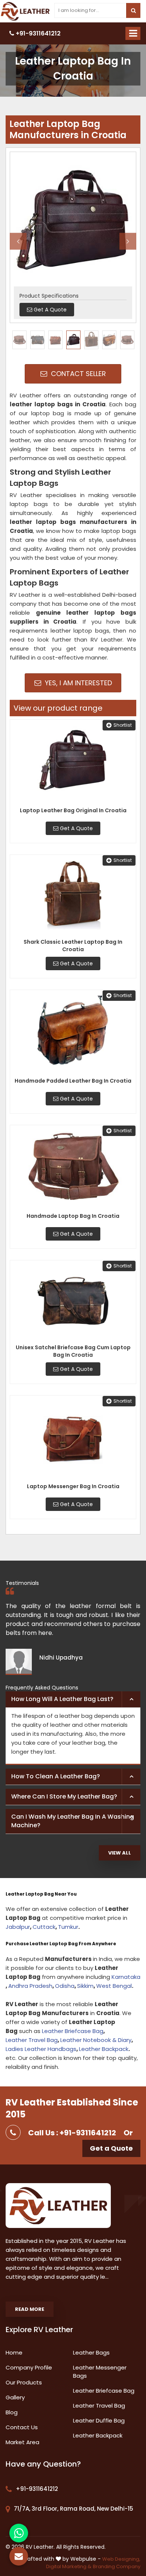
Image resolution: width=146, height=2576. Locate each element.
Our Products (24, 2382)
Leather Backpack (104, 2049)
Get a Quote (111, 2148)
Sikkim (85, 1986)
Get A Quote (76, 828)
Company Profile (29, 2367)
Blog (12, 2412)
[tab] (73, 1700)
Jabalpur (18, 1927)
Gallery (15, 2397)
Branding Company (117, 2566)
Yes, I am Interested (77, 683)
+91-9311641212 (37, 33)
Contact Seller (77, 374)
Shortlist (123, 725)
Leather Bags (91, 2352)
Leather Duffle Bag (99, 2420)
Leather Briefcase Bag (73, 2031)
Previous (18, 241)
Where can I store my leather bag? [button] (64, 1796)
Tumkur (68, 1927)
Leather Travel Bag (32, 2040)
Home (14, 2352)
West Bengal (114, 1986)
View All (120, 1853)
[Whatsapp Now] (19, 2533)
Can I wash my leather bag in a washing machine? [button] (73, 1821)
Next (128, 241)
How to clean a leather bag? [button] (56, 1776)
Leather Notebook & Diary (96, 2040)
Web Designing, (121, 2559)
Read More (30, 2309)
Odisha (65, 1986)
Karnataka (126, 1977)
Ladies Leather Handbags (41, 2049)
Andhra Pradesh (30, 1986)
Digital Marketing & (69, 2566)
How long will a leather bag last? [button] (62, 1699)
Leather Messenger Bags (100, 2372)
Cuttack (44, 1927)
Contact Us (22, 2427)
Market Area (22, 2442)
